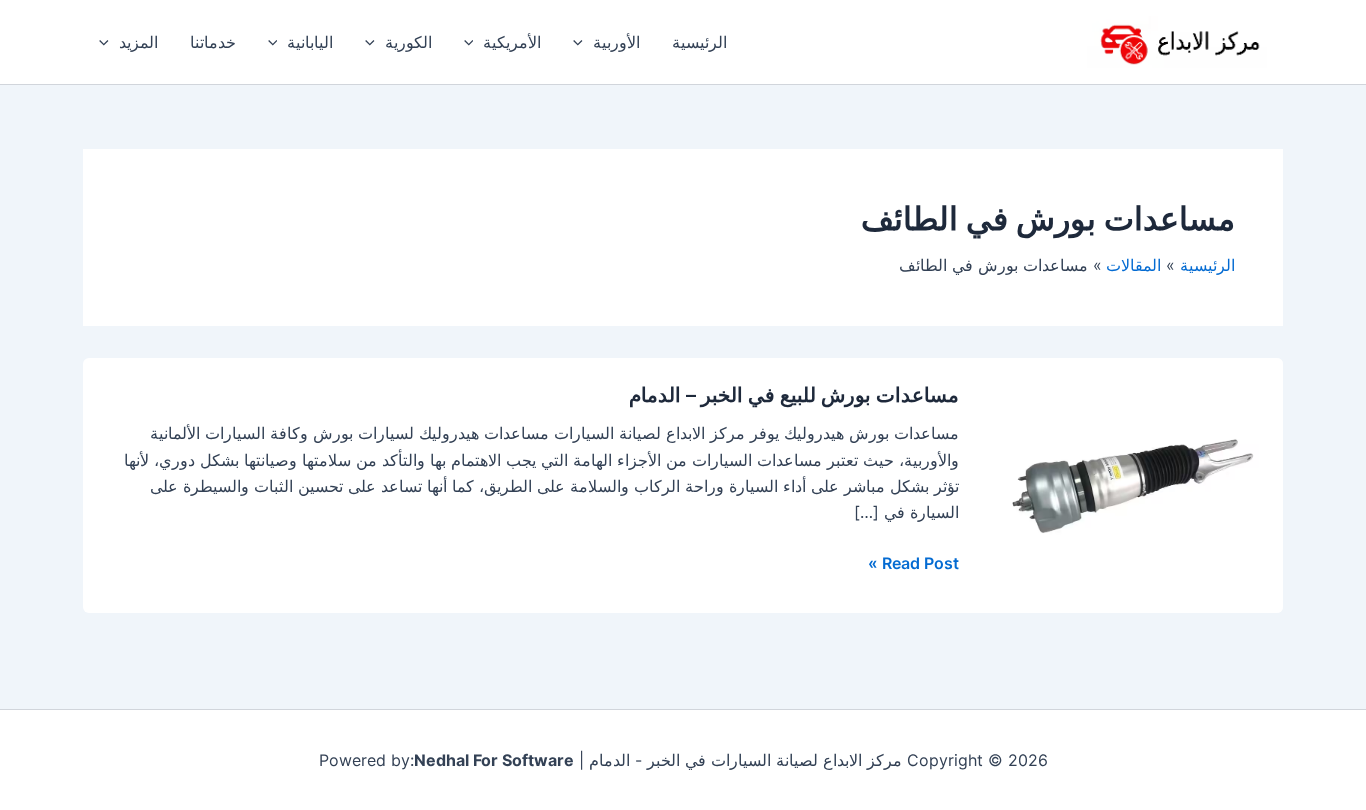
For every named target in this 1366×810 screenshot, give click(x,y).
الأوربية (616, 42)
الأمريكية (512, 42)
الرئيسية (699, 42)
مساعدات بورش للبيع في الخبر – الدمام (794, 395)
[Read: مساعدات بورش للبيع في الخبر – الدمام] (1133, 484)
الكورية (408, 42)
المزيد (138, 42)
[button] (583, 42)
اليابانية (310, 42)
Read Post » (913, 561)
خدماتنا (213, 42)
